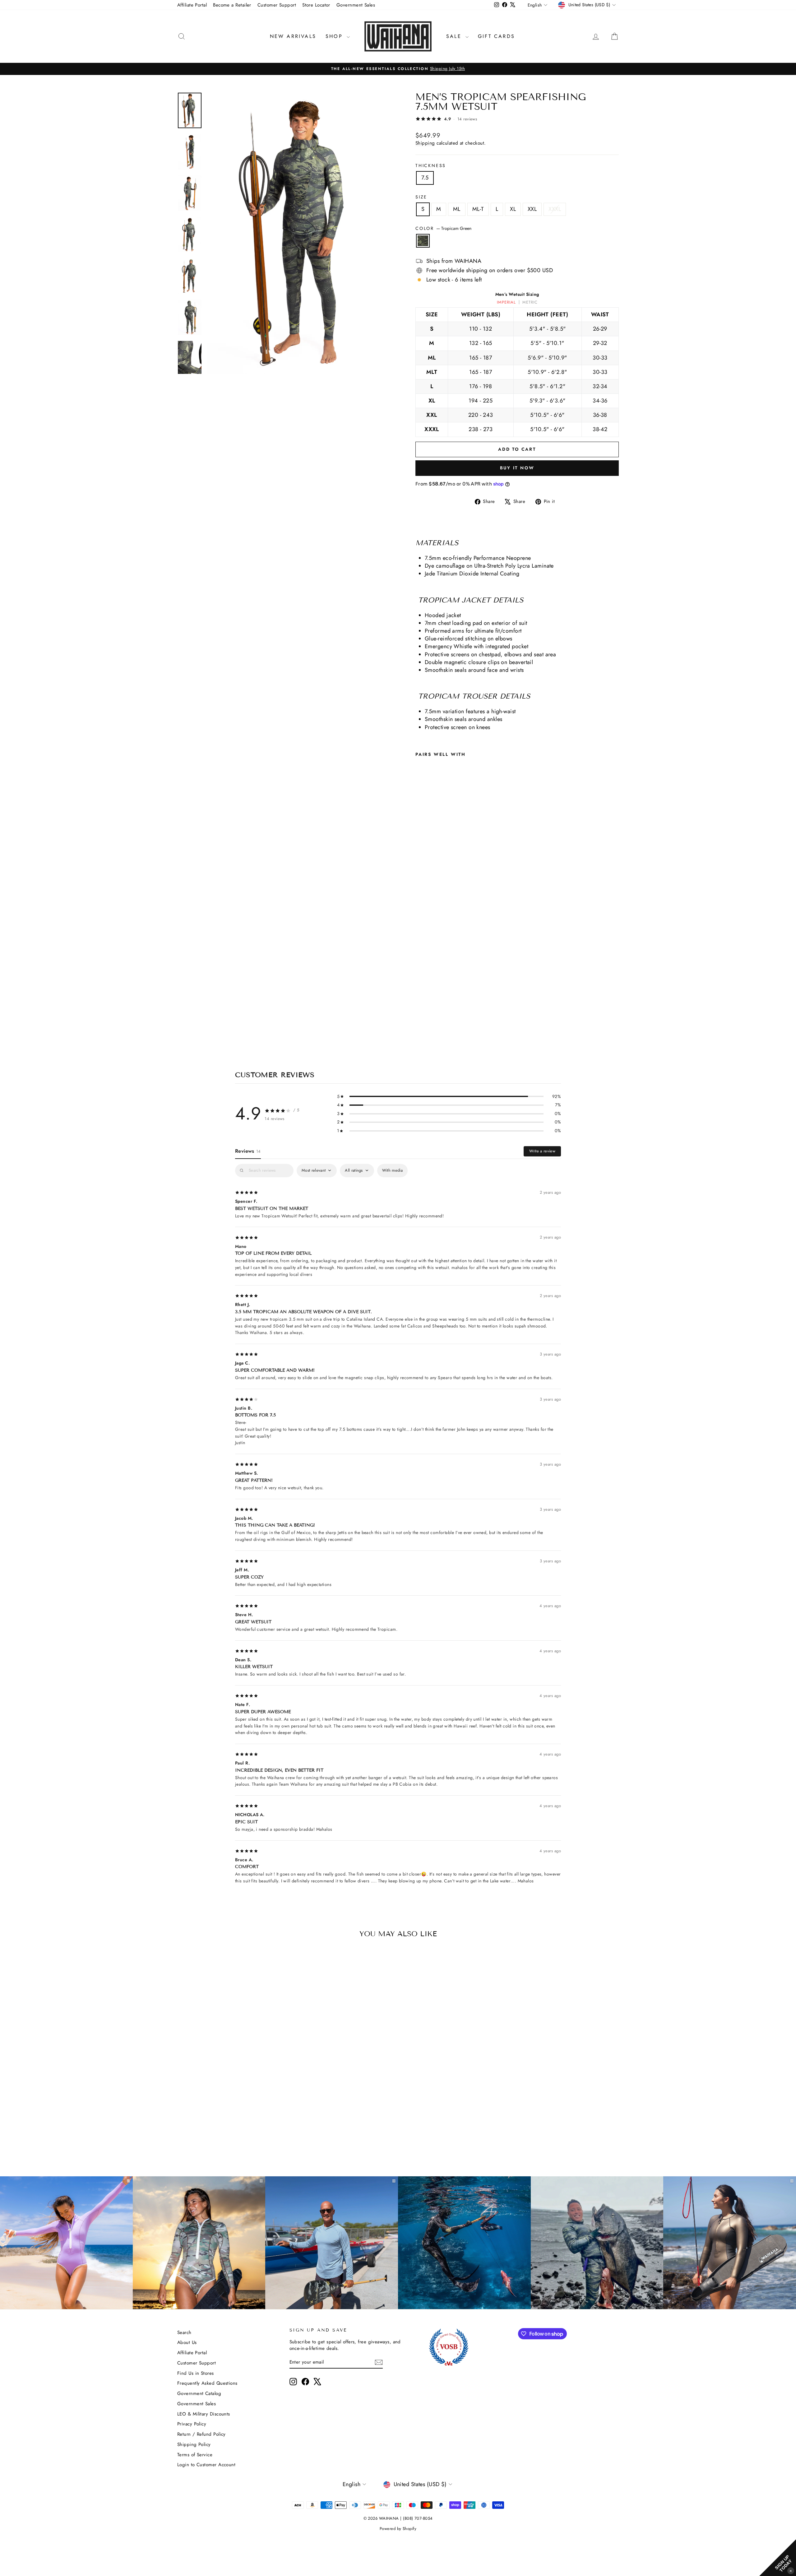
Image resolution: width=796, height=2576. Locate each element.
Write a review (542, 1151)
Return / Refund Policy (201, 2434)
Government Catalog (199, 2393)
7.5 (425, 178)
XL (513, 209)
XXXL (555, 209)
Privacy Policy (192, 2424)
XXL (532, 209)
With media (392, 1170)
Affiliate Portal (192, 5)
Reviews (248, 1151)
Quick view (230, 2104)
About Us (187, 2342)
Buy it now (517, 468)
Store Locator (316, 5)
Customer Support (277, 5)
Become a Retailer (232, 5)
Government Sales (356, 5)
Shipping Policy (194, 2444)
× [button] (791, 2571)
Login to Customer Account (206, 2465)
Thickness (431, 166)
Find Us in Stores (196, 2373)
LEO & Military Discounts (204, 2414)
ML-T (478, 209)
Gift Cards (496, 36)
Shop (335, 36)
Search (184, 2332)
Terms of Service (195, 2455)
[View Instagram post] (464, 2243)
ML (457, 209)
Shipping (425, 143)
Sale (455, 36)
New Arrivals (293, 36)
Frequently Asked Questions (207, 2383)
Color (443, 228)
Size (421, 197)
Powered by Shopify (398, 2529)
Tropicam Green (423, 241)
